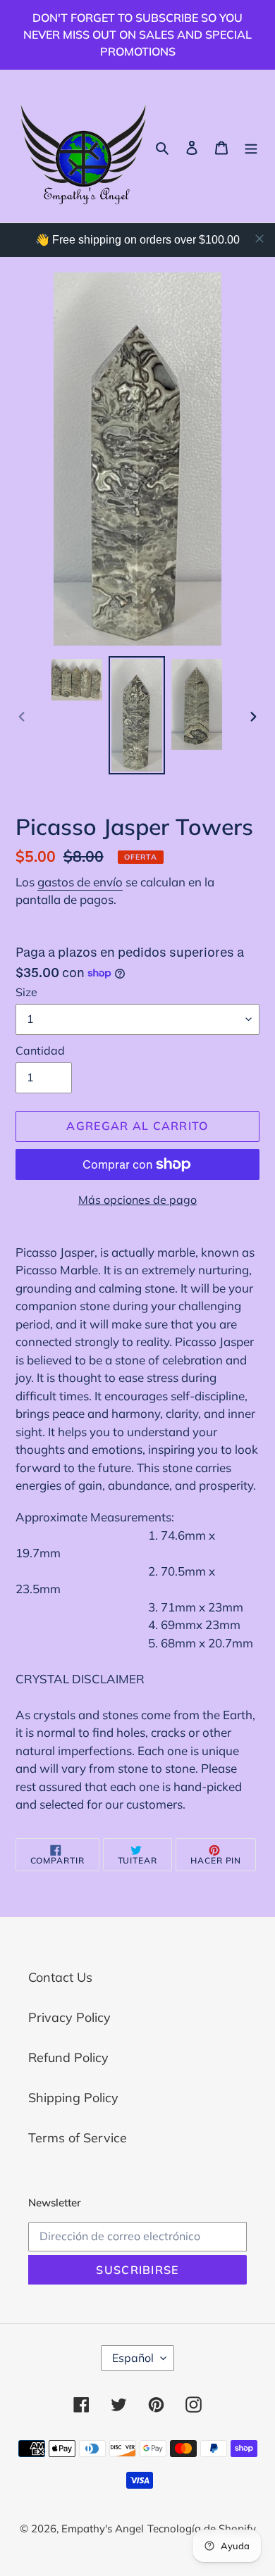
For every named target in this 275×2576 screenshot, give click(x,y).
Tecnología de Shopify (202, 2528)
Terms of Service (78, 2138)
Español (133, 2358)
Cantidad (40, 1050)
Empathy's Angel (103, 2528)
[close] (259, 239)
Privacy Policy (69, 2017)
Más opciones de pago (137, 1200)
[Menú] (251, 146)
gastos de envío (80, 882)
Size (26, 992)
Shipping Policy (73, 2098)
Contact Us (60, 1977)
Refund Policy (68, 2057)
